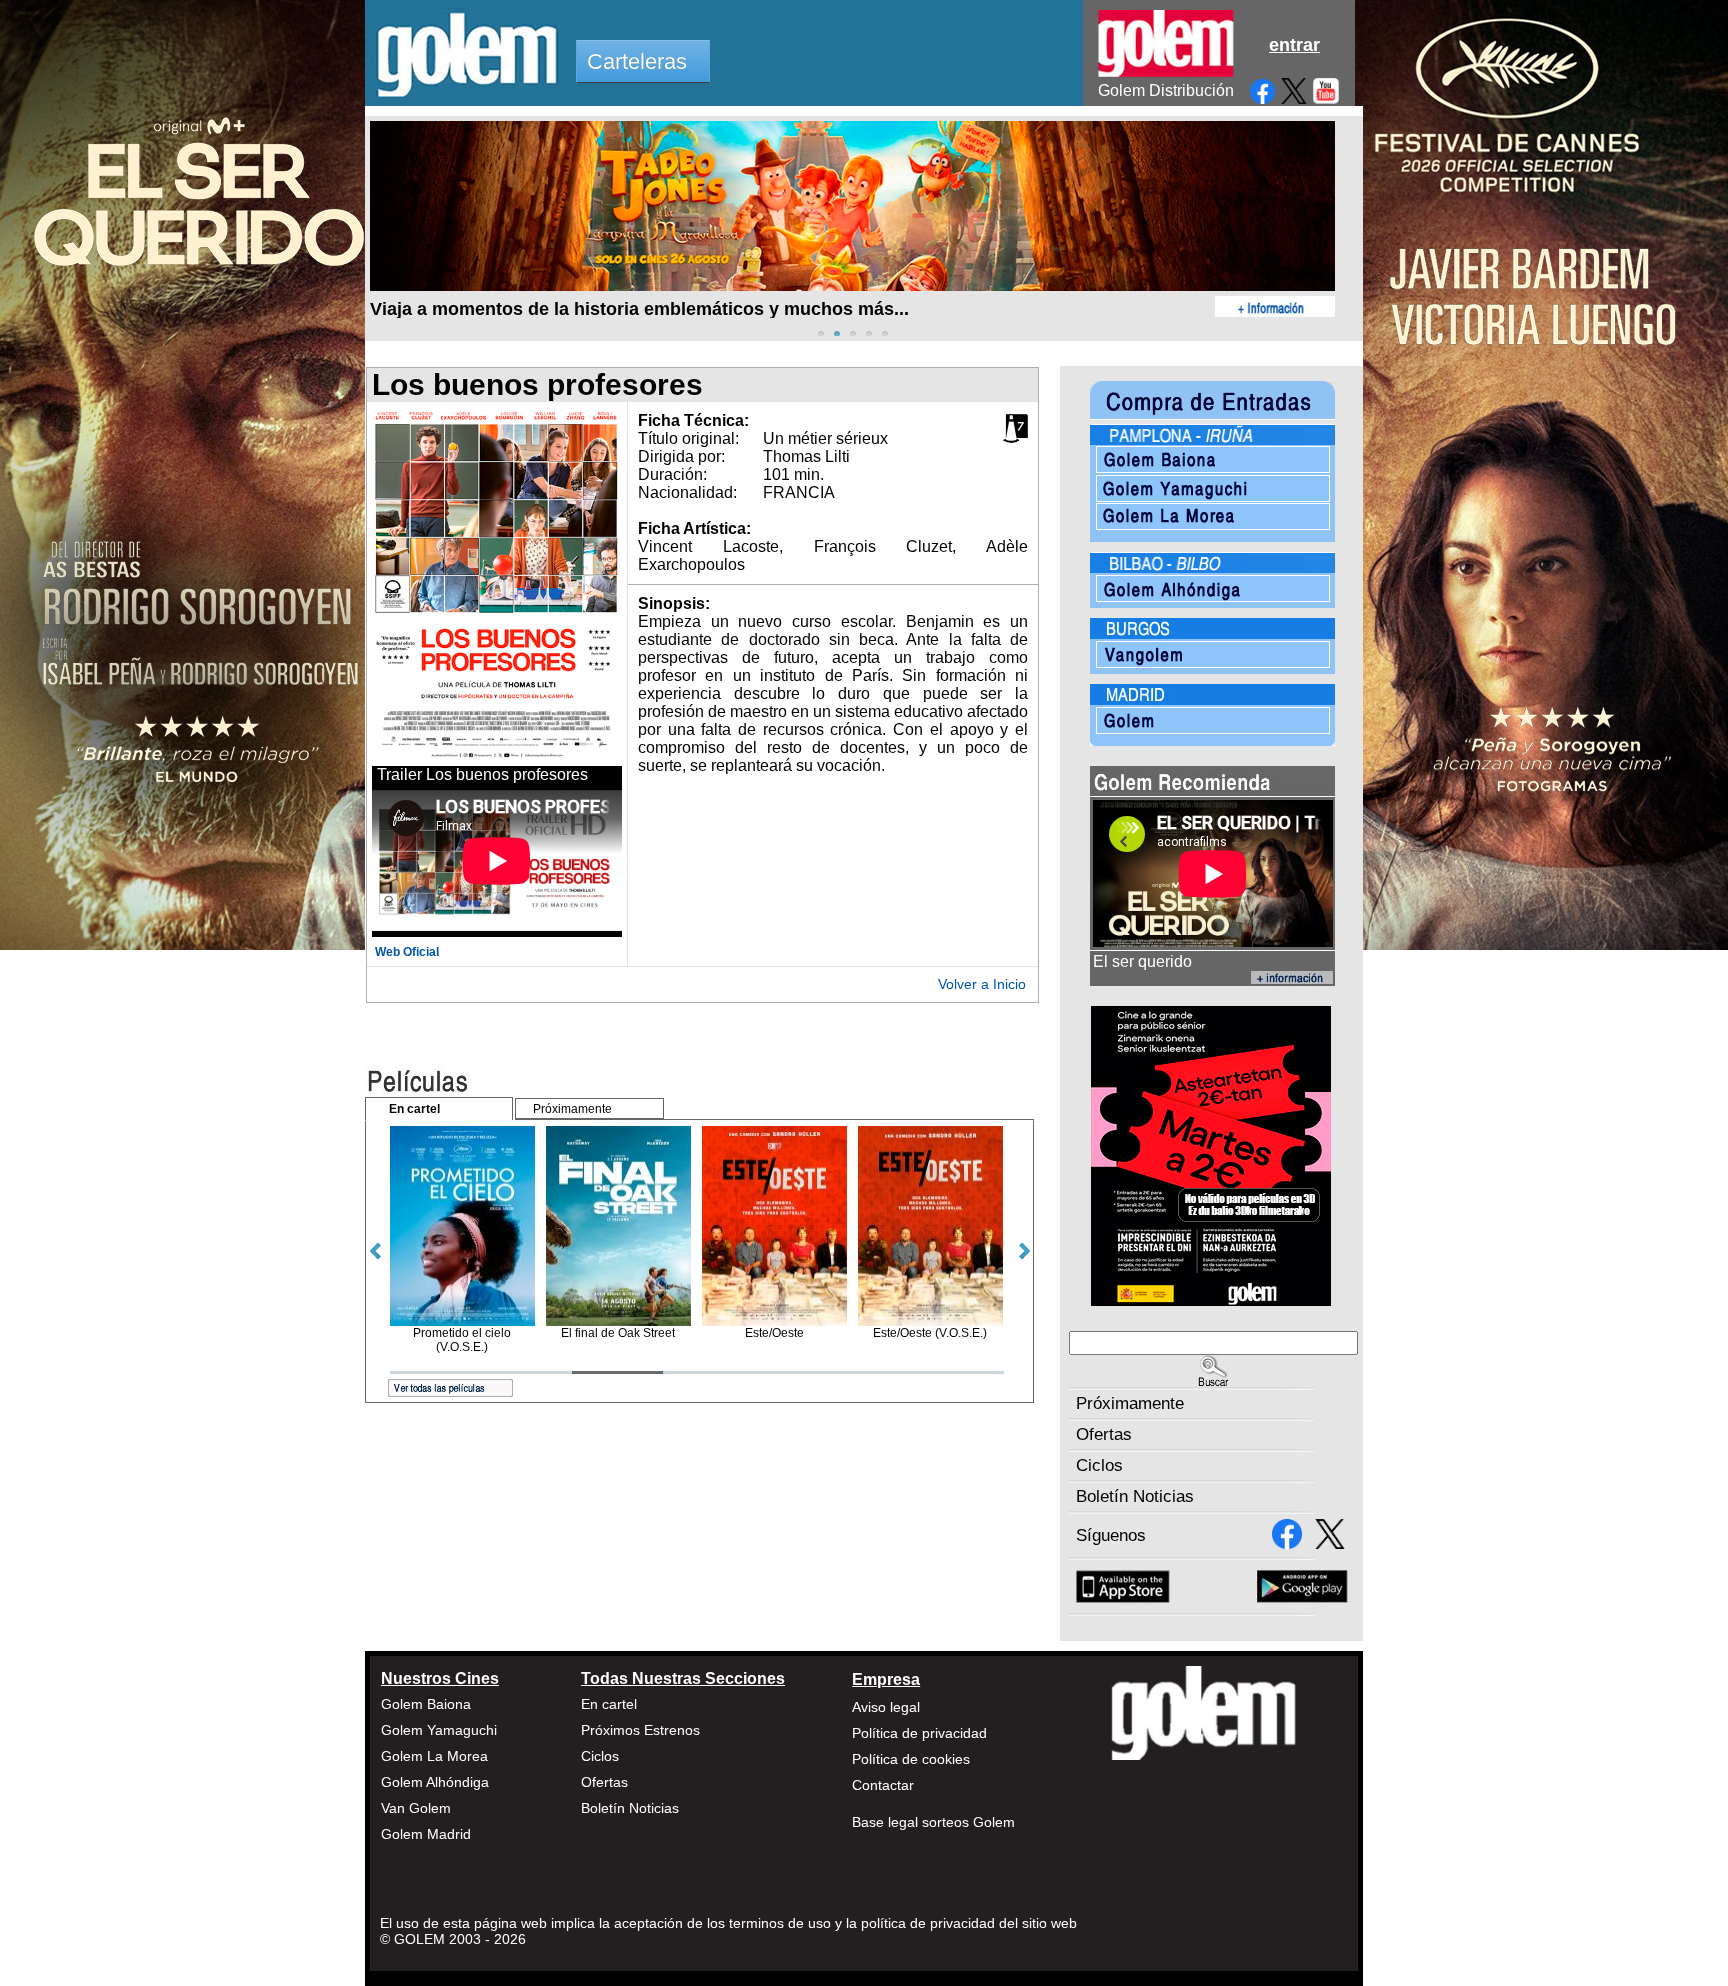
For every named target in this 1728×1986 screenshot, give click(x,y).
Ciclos (1099, 1465)
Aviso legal (886, 1707)
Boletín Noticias (1135, 1496)
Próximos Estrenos (640, 1730)
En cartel (609, 1704)
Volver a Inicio (982, 984)
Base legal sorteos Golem (933, 1822)
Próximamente (1130, 1403)
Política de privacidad (919, 1733)
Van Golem (416, 1808)
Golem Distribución (1166, 90)
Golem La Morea (434, 1756)
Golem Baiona (426, 1704)
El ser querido (1142, 961)
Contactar (883, 1785)
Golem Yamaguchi (439, 1730)
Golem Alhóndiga (435, 1782)
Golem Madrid (426, 1834)
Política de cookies (911, 1759)
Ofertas (1104, 1434)
